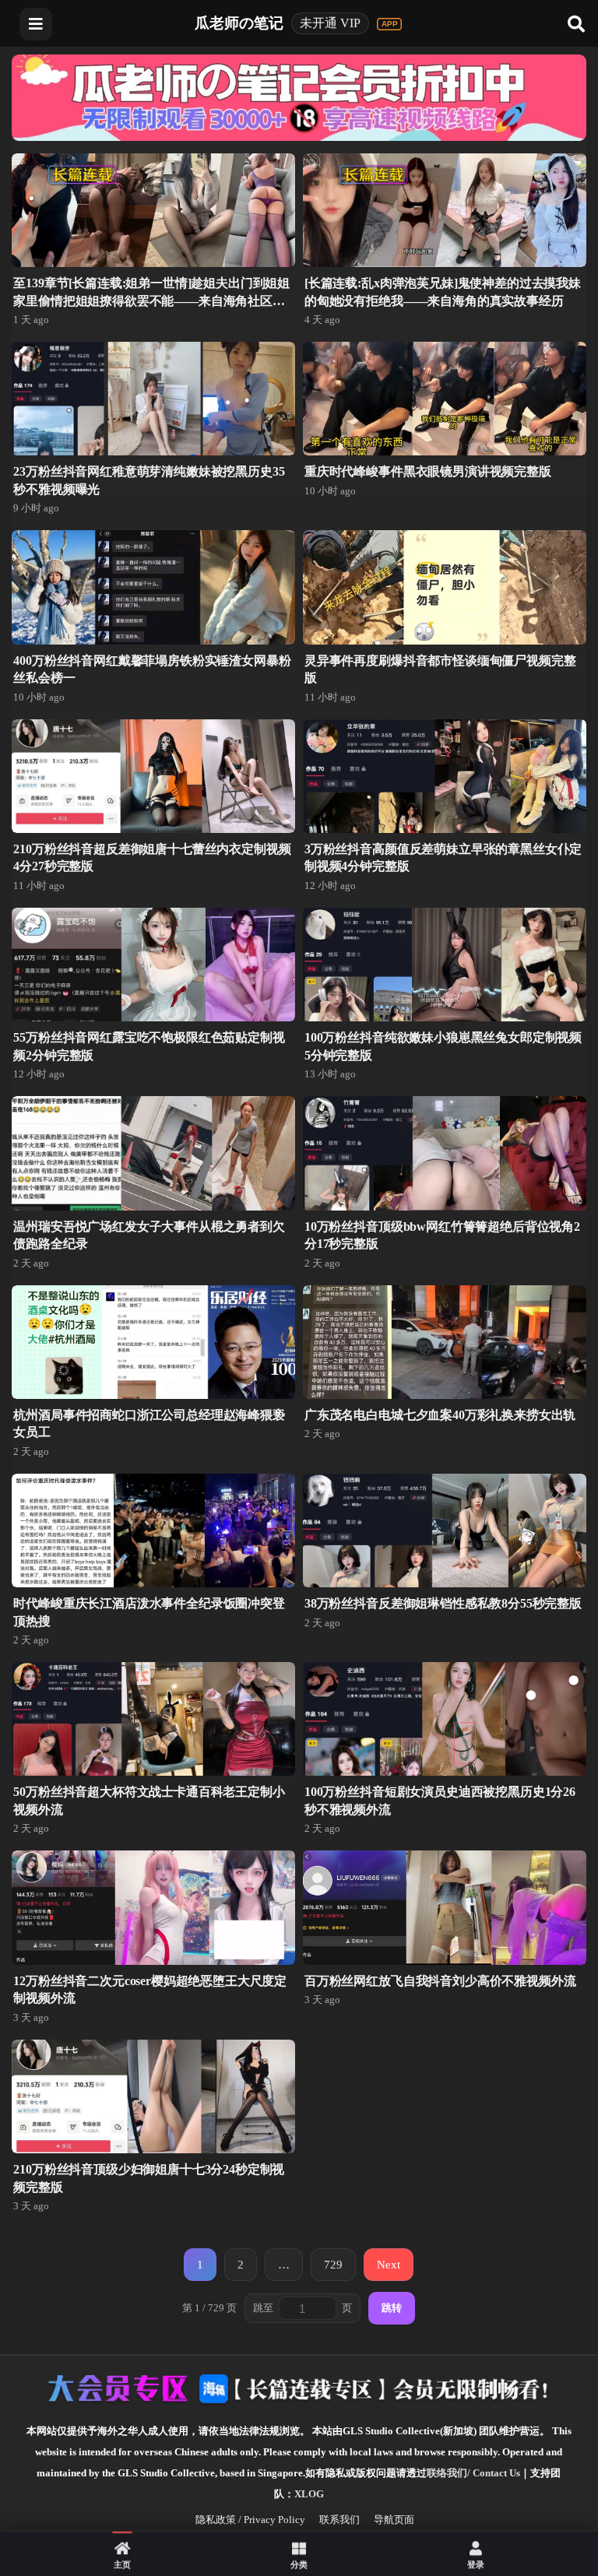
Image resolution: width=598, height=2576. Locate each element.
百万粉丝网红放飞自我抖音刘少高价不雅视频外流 (440, 1981)
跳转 (392, 2308)
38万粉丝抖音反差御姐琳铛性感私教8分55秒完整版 (443, 1603)
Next (389, 2264)
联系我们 (339, 2520)
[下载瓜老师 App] (389, 24)
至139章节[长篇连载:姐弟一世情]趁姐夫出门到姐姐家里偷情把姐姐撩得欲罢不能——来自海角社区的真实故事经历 (151, 300)
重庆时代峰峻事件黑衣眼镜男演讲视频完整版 (428, 471)
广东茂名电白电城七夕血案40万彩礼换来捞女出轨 (440, 1415)
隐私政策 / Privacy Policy (250, 2520)
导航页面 (394, 2520)
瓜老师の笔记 (239, 23)
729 (333, 2264)
